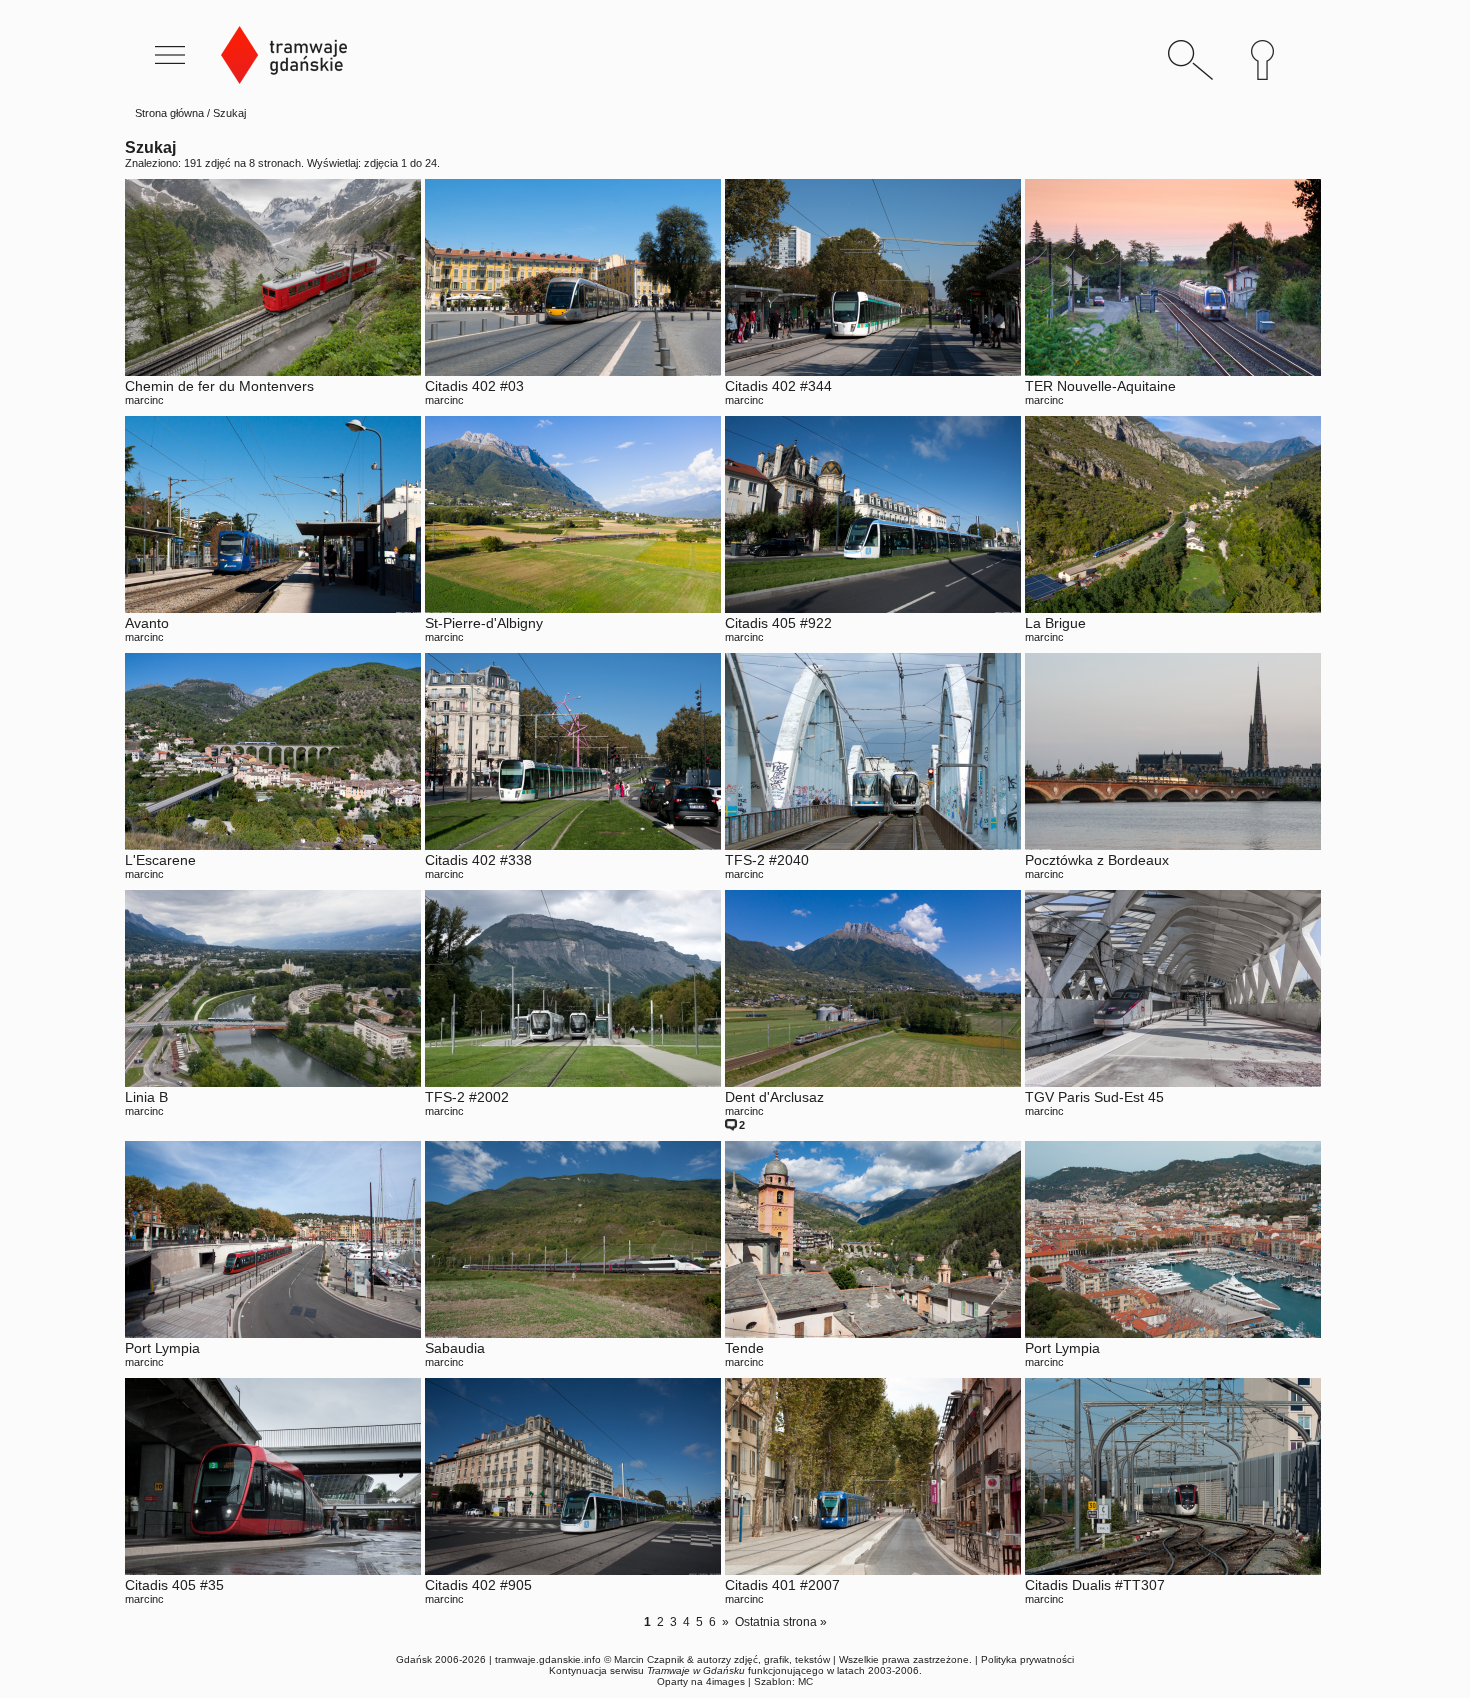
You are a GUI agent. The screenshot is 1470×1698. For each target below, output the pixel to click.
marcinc (144, 400)
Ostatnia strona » (781, 1622)
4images (725, 1681)
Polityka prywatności (1027, 1659)
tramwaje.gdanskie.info (548, 1659)
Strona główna (169, 113)
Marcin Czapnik (649, 1659)
